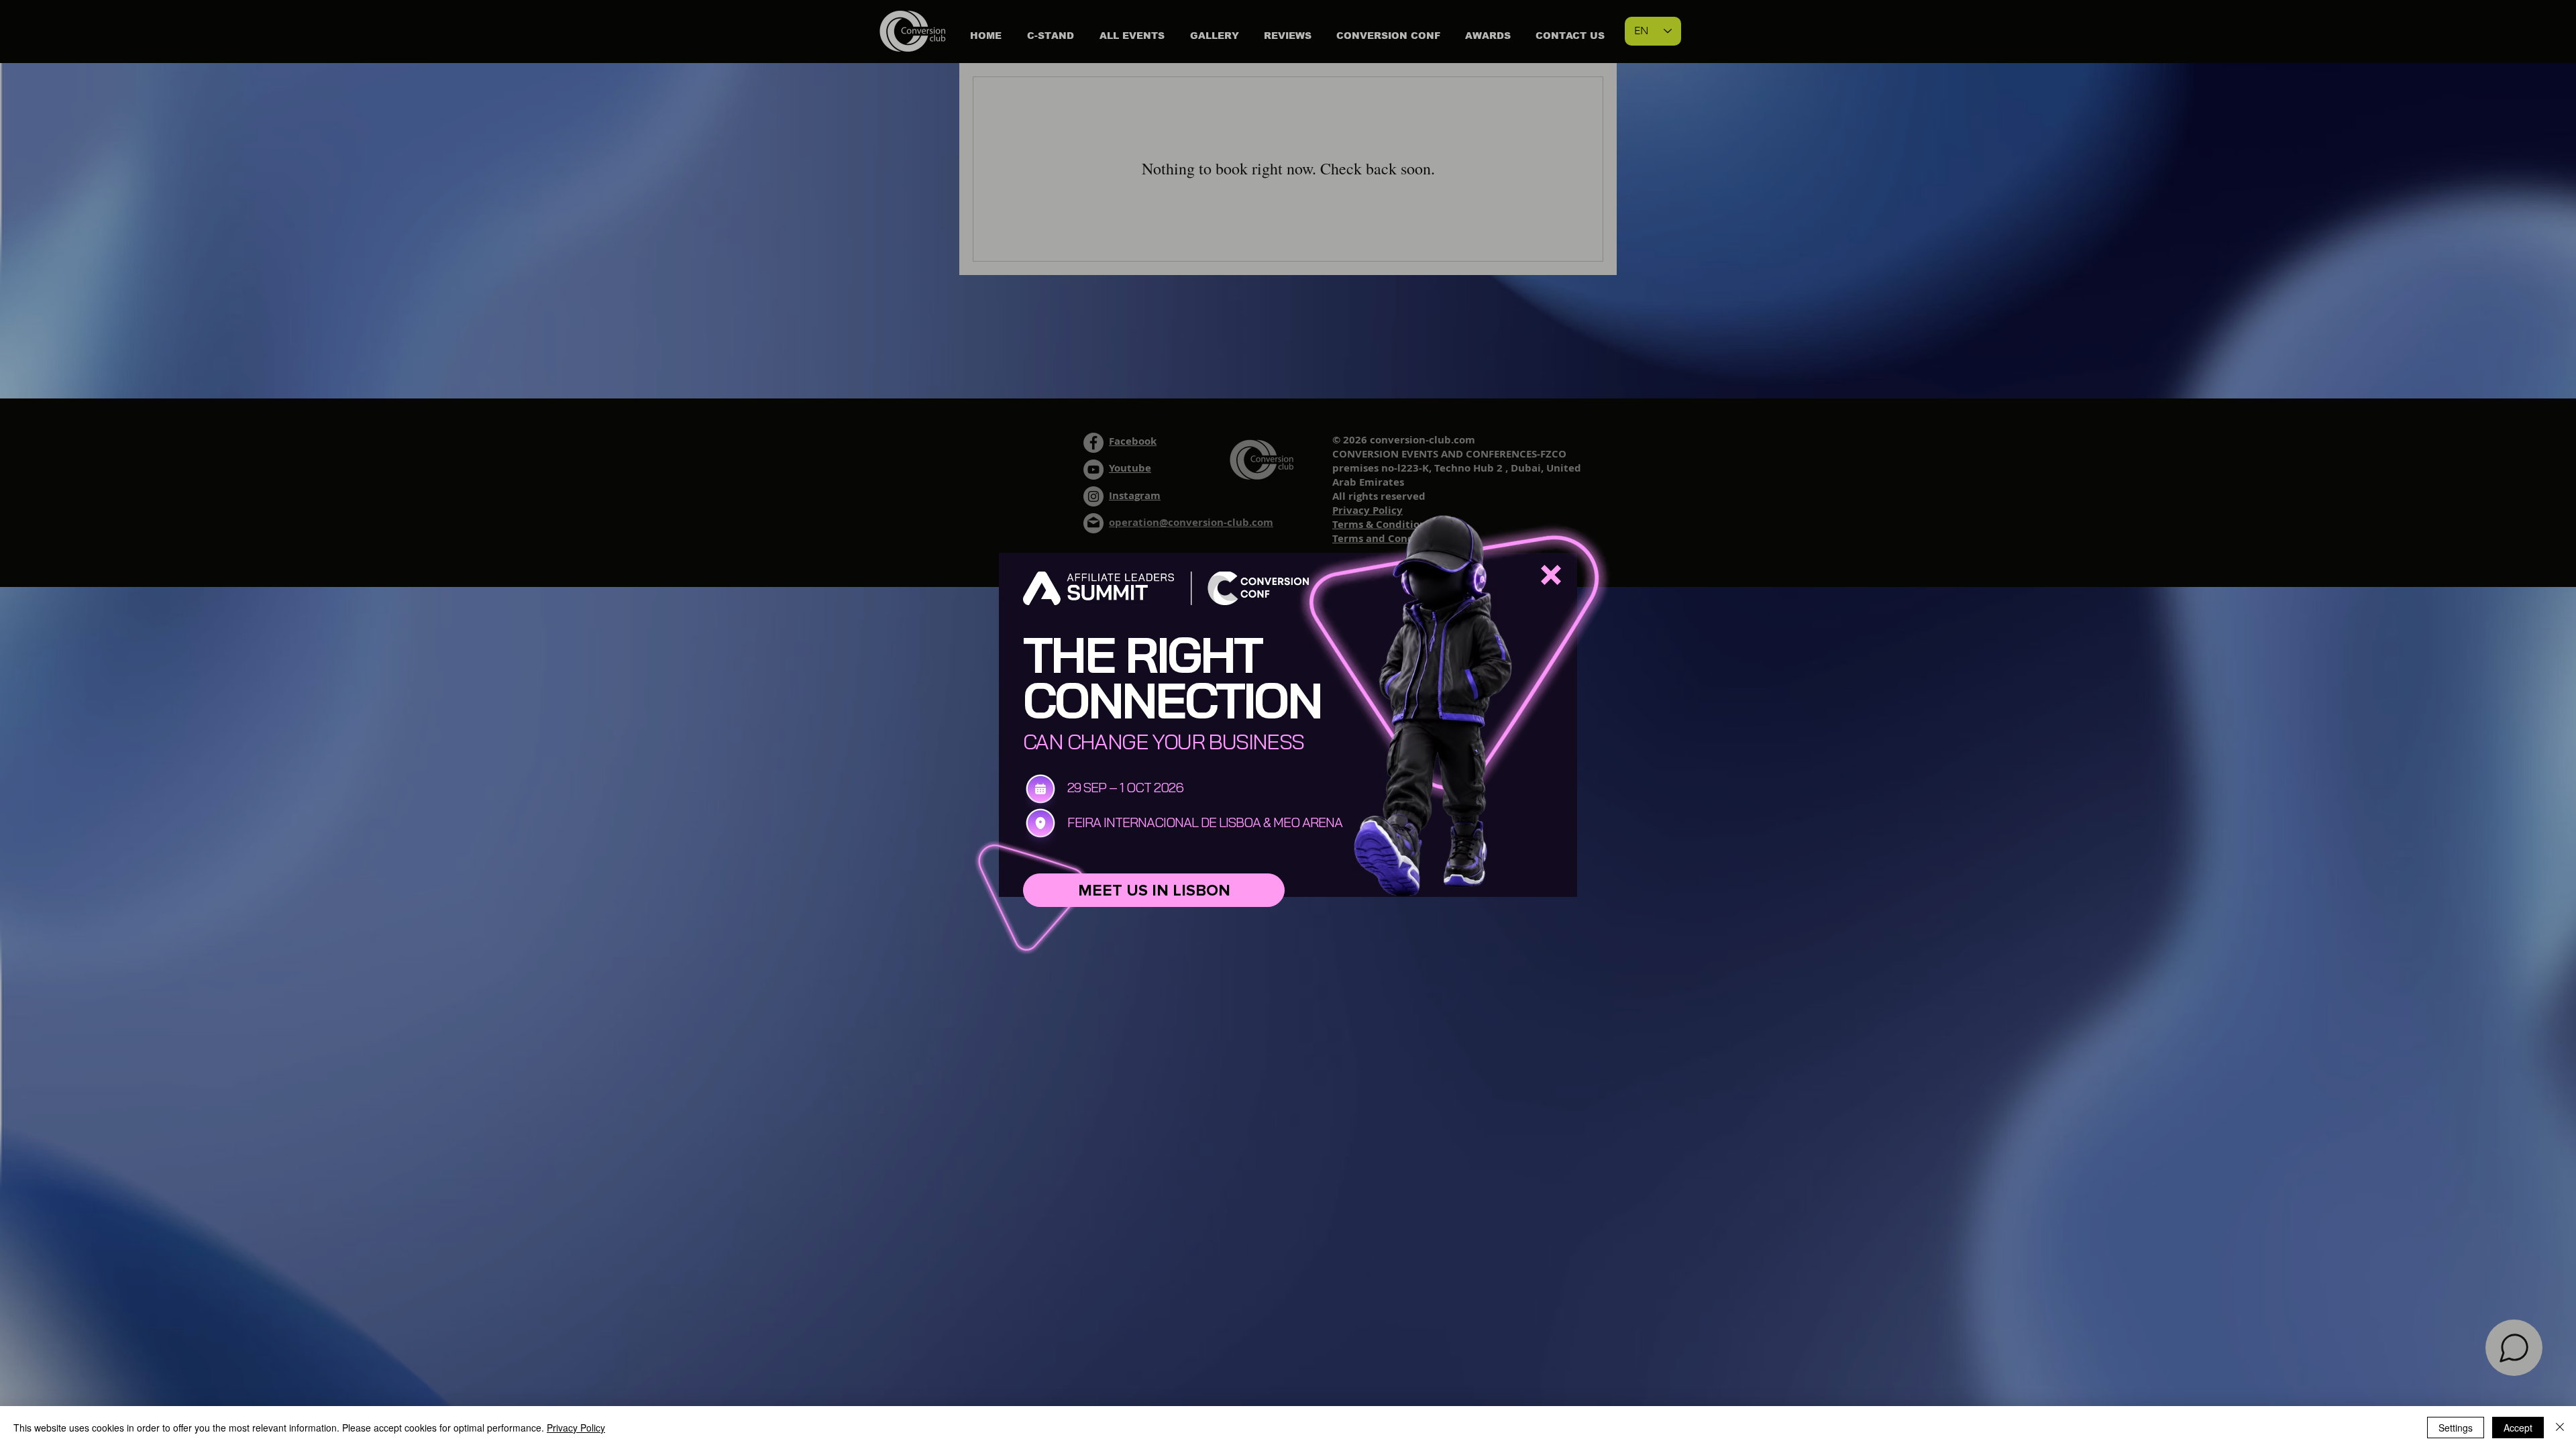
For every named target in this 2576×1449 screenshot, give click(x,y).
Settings (2456, 1428)
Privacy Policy (576, 1428)
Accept (2518, 1428)
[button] (1551, 575)
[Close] (2560, 1428)
